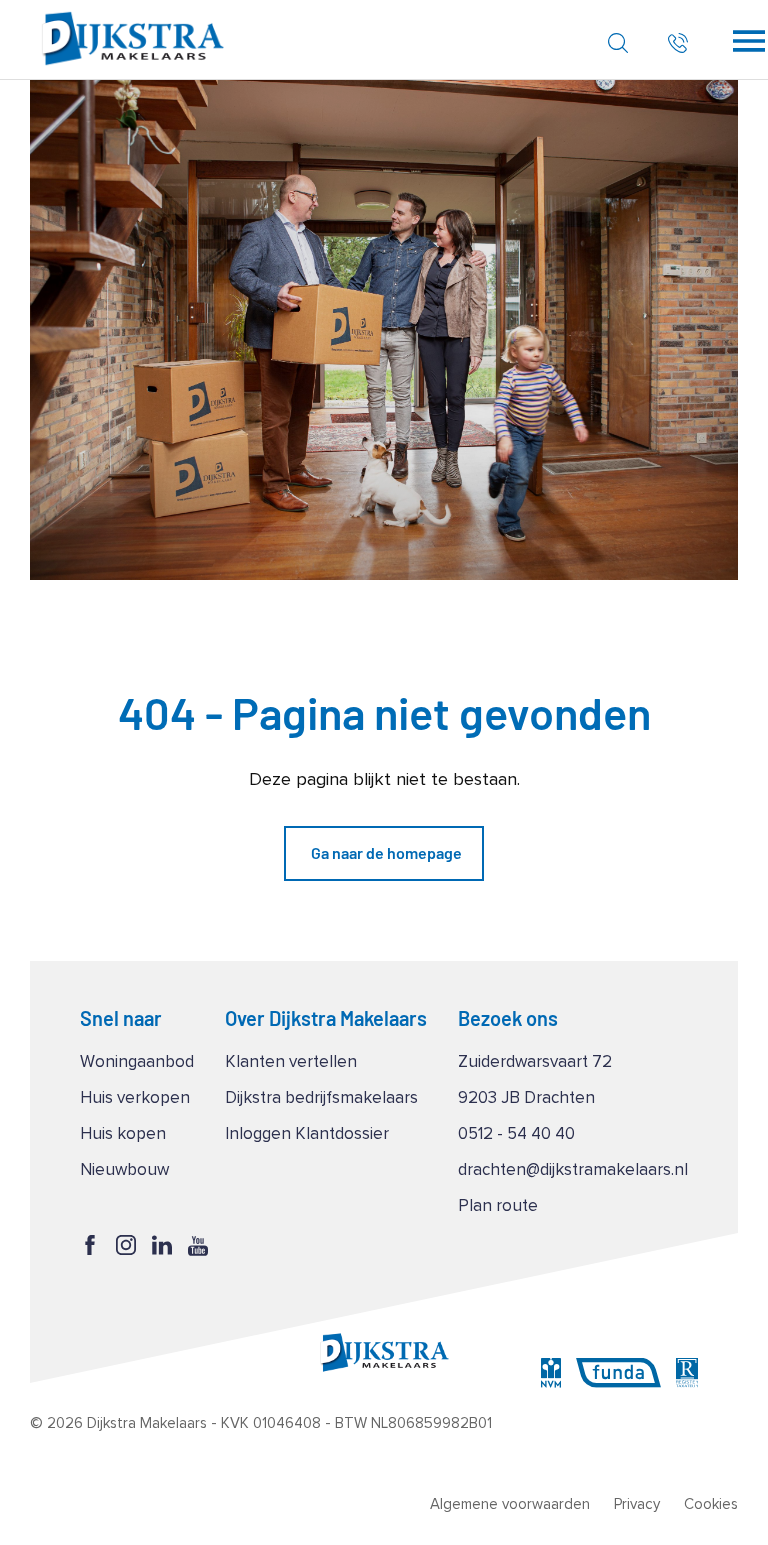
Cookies (711, 1504)
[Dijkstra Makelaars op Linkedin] (162, 1247)
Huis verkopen (135, 1098)
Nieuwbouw (124, 1170)
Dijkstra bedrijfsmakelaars (321, 1098)
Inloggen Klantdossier (307, 1134)
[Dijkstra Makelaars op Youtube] (198, 1245)
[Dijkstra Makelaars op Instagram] (126, 1247)
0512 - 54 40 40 (516, 1134)
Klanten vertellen (291, 1062)
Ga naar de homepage (386, 852)
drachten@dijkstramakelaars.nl (573, 1170)
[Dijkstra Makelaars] (132, 38)
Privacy (637, 1504)
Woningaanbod (137, 1062)
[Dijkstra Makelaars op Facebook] (90, 1247)
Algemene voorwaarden (510, 1504)
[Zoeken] (618, 40)
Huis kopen (123, 1134)
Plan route (498, 1206)
